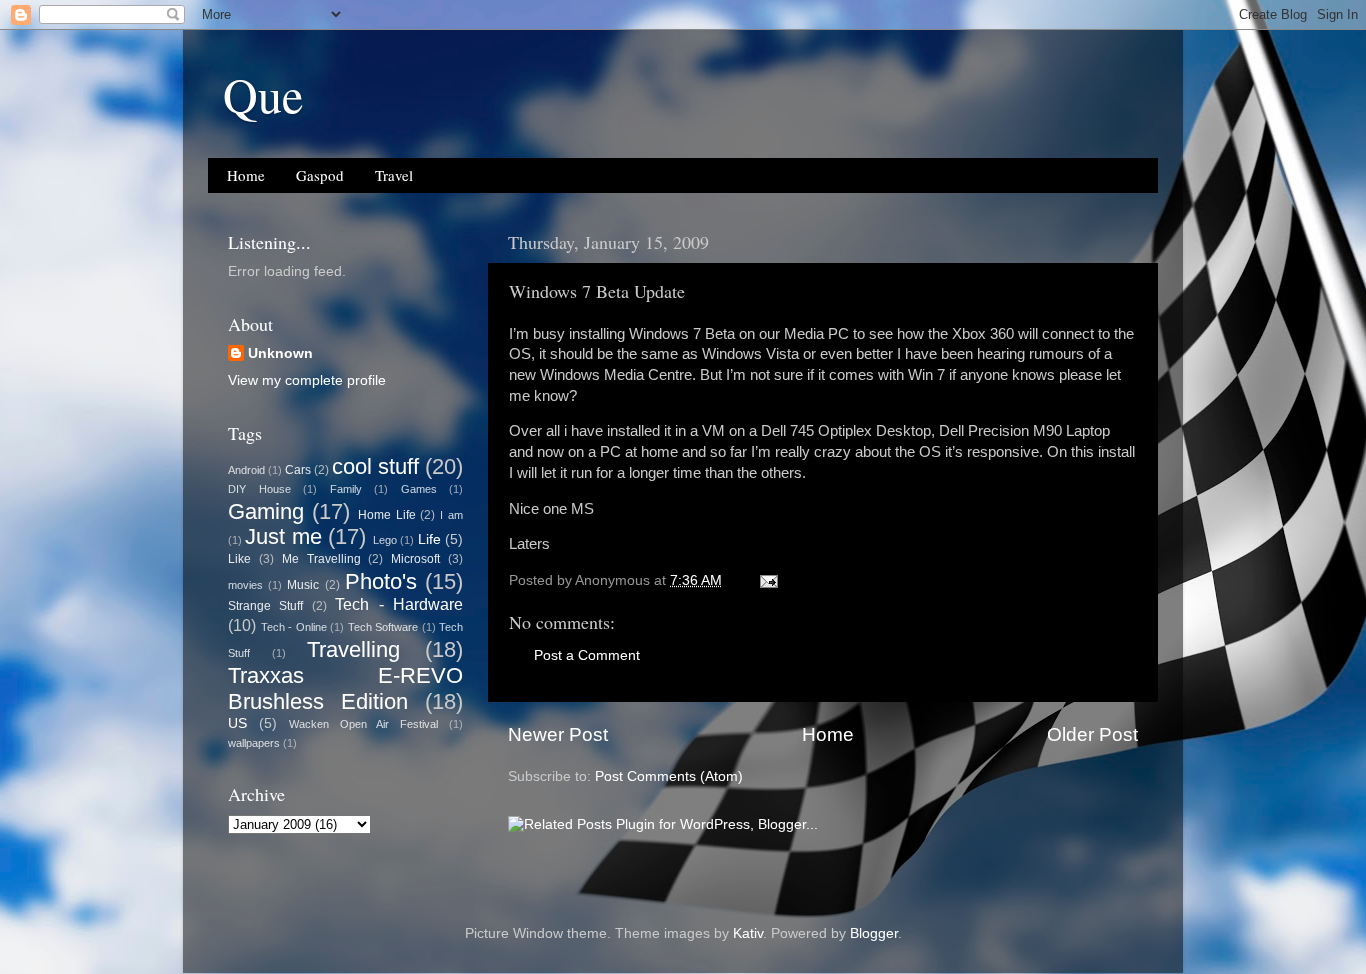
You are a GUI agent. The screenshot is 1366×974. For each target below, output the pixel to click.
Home (246, 175)
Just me (283, 536)
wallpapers (254, 743)
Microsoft (415, 559)
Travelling (353, 649)
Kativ (748, 933)
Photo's (381, 581)
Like (239, 559)
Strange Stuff (265, 606)
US (237, 723)
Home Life (387, 515)
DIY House (259, 489)
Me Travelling (321, 559)
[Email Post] (767, 580)
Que (263, 94)
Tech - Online (294, 627)
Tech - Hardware (399, 604)
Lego (385, 540)
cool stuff (375, 466)
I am (451, 515)
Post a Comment (587, 655)
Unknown (280, 353)
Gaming (266, 511)
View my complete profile (307, 380)
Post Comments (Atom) (669, 776)
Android (246, 470)
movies (245, 585)
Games (419, 489)
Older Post (1092, 734)
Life (429, 539)
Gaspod (320, 175)
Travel (394, 175)
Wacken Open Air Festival (364, 724)
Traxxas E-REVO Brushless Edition (345, 688)
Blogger (874, 933)
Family (346, 489)
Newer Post (558, 734)
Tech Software (383, 627)
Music (303, 585)
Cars (298, 470)
